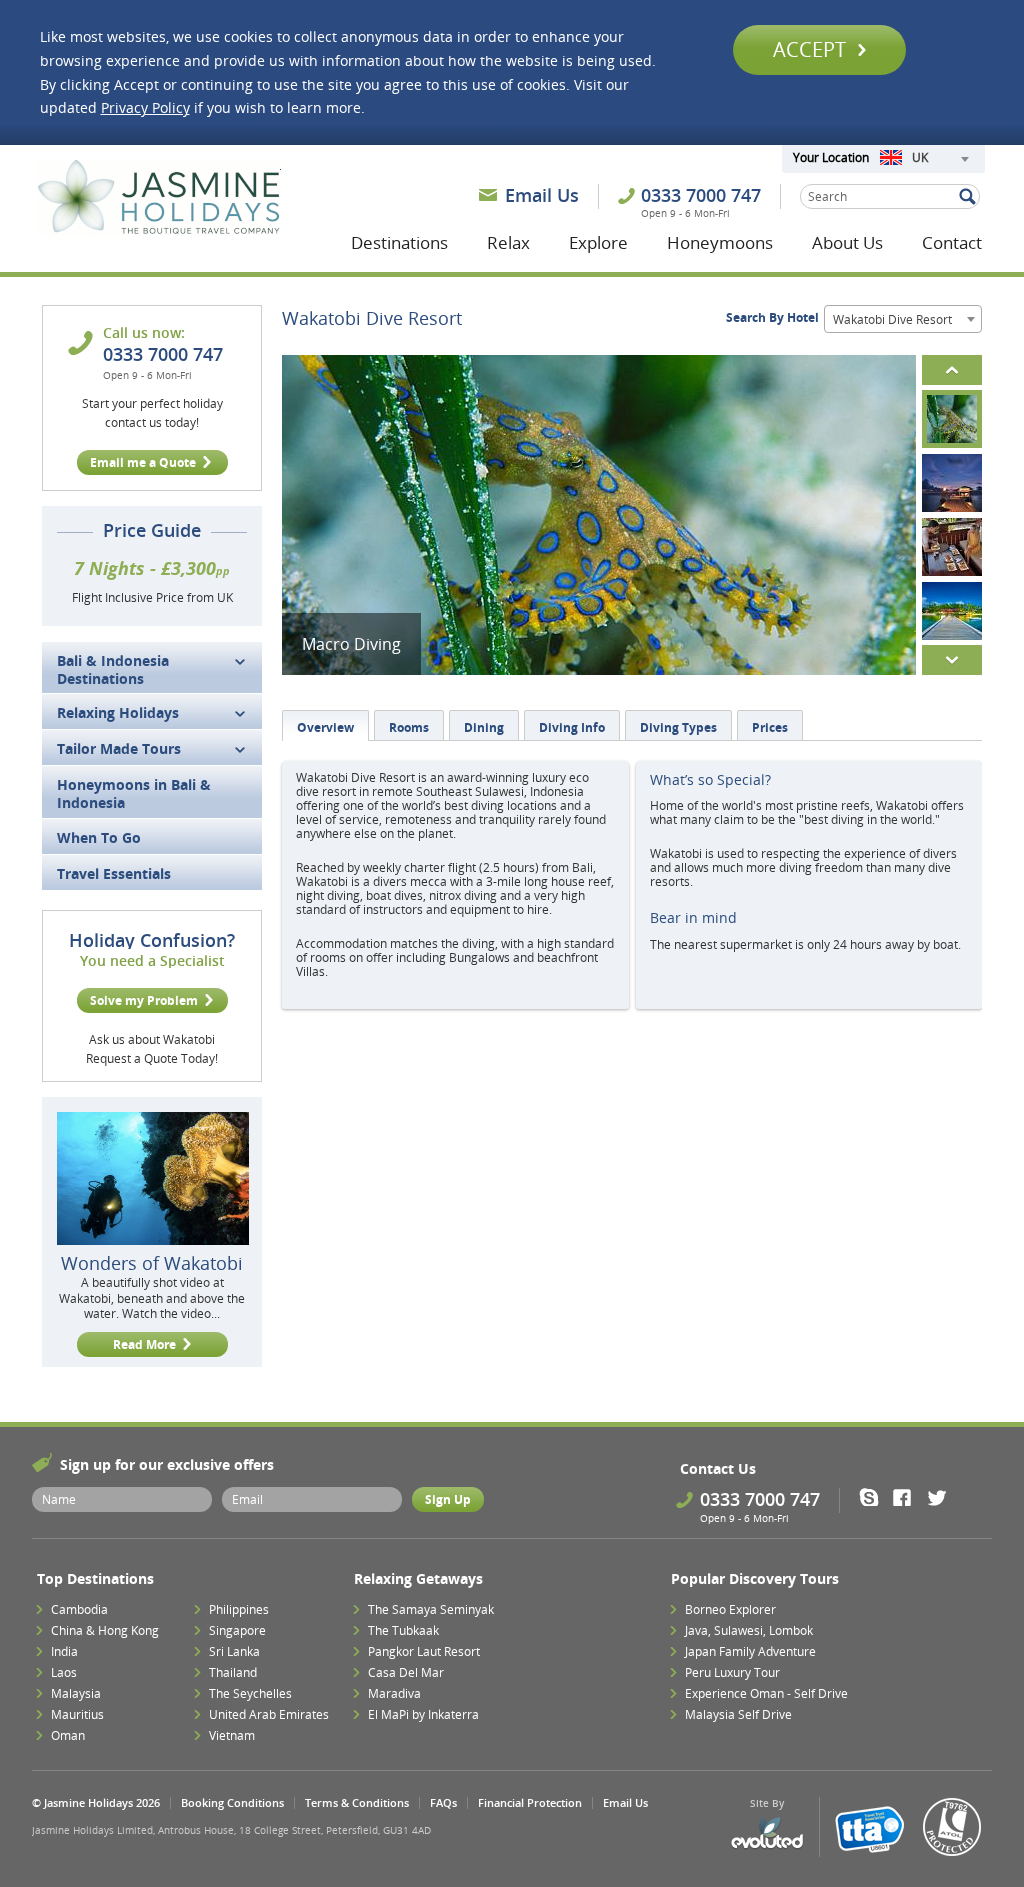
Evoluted (767, 1833)
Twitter (941, 1497)
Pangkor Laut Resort (424, 1651)
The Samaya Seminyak (431, 1609)
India (64, 1651)
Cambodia (79, 1609)
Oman (68, 1735)
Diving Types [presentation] (678, 727)
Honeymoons (720, 242)
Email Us (542, 195)
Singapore (237, 1630)
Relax (508, 242)
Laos (64, 1672)
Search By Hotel (772, 317)
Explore (598, 242)
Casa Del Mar (406, 1672)
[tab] (325, 725)
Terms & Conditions (357, 1802)
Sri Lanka (234, 1651)
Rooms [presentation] (409, 727)
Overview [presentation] (325, 727)
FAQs (443, 1802)
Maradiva (394, 1693)
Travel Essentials (114, 873)
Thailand (233, 1672)
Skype (875, 1497)
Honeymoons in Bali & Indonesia (134, 793)
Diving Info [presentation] (572, 727)
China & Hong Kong (105, 1630)
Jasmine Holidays (159, 198)
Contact (952, 242)
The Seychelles (250, 1693)
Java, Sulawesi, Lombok (749, 1630)
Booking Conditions (232, 1802)
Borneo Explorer (730, 1609)
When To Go (99, 837)
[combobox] (924, 159)
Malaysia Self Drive (738, 1714)
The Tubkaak (403, 1630)
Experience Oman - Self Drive (766, 1693)
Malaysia (76, 1693)
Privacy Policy (145, 107)
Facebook (908, 1497)
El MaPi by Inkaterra (423, 1714)
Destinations (399, 242)
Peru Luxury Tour (732, 1672)
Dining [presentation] (484, 727)
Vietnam (232, 1735)
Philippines (239, 1609)
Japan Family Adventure (750, 1651)
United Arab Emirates (269, 1714)
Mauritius (77, 1714)
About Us (847, 242)
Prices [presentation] (770, 727)
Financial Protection (530, 1802)
